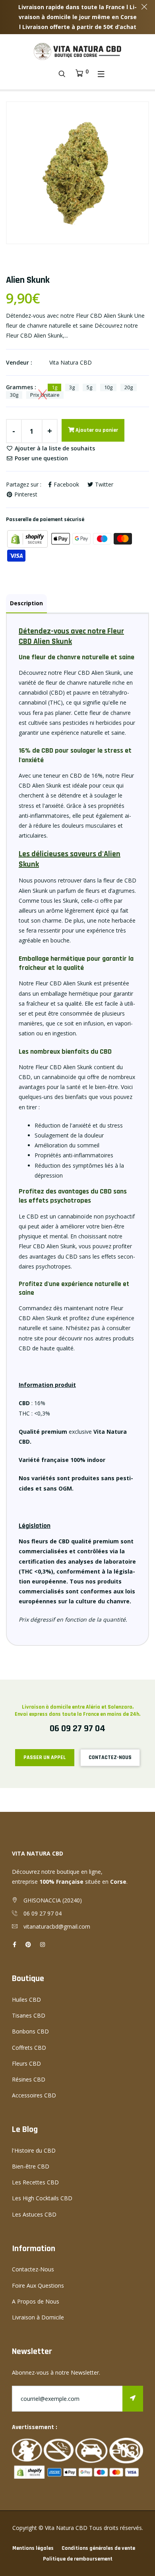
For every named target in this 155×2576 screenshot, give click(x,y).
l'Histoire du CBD (34, 2150)
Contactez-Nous (33, 2269)
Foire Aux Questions (38, 2285)
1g (54, 387)
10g (108, 387)
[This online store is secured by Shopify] (28, 538)
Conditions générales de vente (98, 2548)
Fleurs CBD (26, 2063)
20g (129, 387)
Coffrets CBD (29, 2048)
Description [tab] (26, 603)
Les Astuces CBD (34, 2214)
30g (14, 395)
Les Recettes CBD (35, 2182)
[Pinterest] (28, 1944)
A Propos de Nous (36, 2301)
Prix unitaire (45, 395)
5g (89, 387)
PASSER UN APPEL (45, 1757)
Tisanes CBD (29, 2015)
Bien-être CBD (31, 2166)
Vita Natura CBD (71, 362)
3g (72, 387)
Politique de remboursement (78, 2559)
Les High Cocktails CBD (42, 2198)
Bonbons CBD (30, 2031)
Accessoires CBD (34, 2095)
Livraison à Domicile (38, 2317)
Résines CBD (29, 2079)
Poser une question (41, 458)
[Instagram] (43, 1944)
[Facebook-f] (15, 1944)
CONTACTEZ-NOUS (110, 1757)
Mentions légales (33, 2548)
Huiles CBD (26, 2000)
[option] (77, 173)
